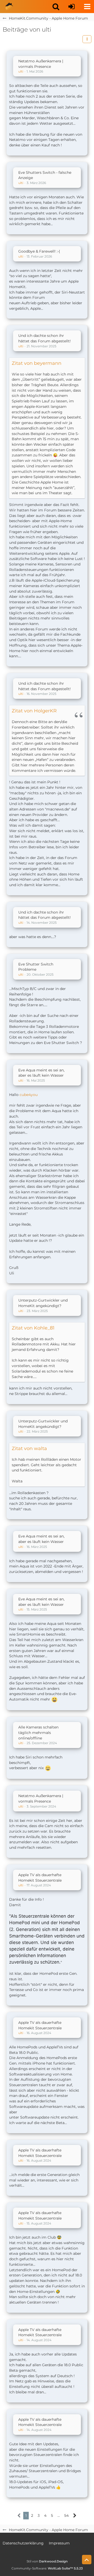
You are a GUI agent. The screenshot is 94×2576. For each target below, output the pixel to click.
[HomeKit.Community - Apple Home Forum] (9, 7)
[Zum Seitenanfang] (87, 2560)
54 (66, 2515)
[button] (56, 7)
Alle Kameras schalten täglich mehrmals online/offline (38, 1733)
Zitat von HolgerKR (34, 711)
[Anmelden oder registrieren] (72, 7)
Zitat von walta (29, 1448)
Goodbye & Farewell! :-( (39, 251)
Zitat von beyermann (37, 363)
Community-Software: (47, 2568)
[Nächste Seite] (75, 2516)
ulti (21, 71)
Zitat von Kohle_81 (33, 1328)
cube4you (29, 1095)
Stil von (47, 2561)
